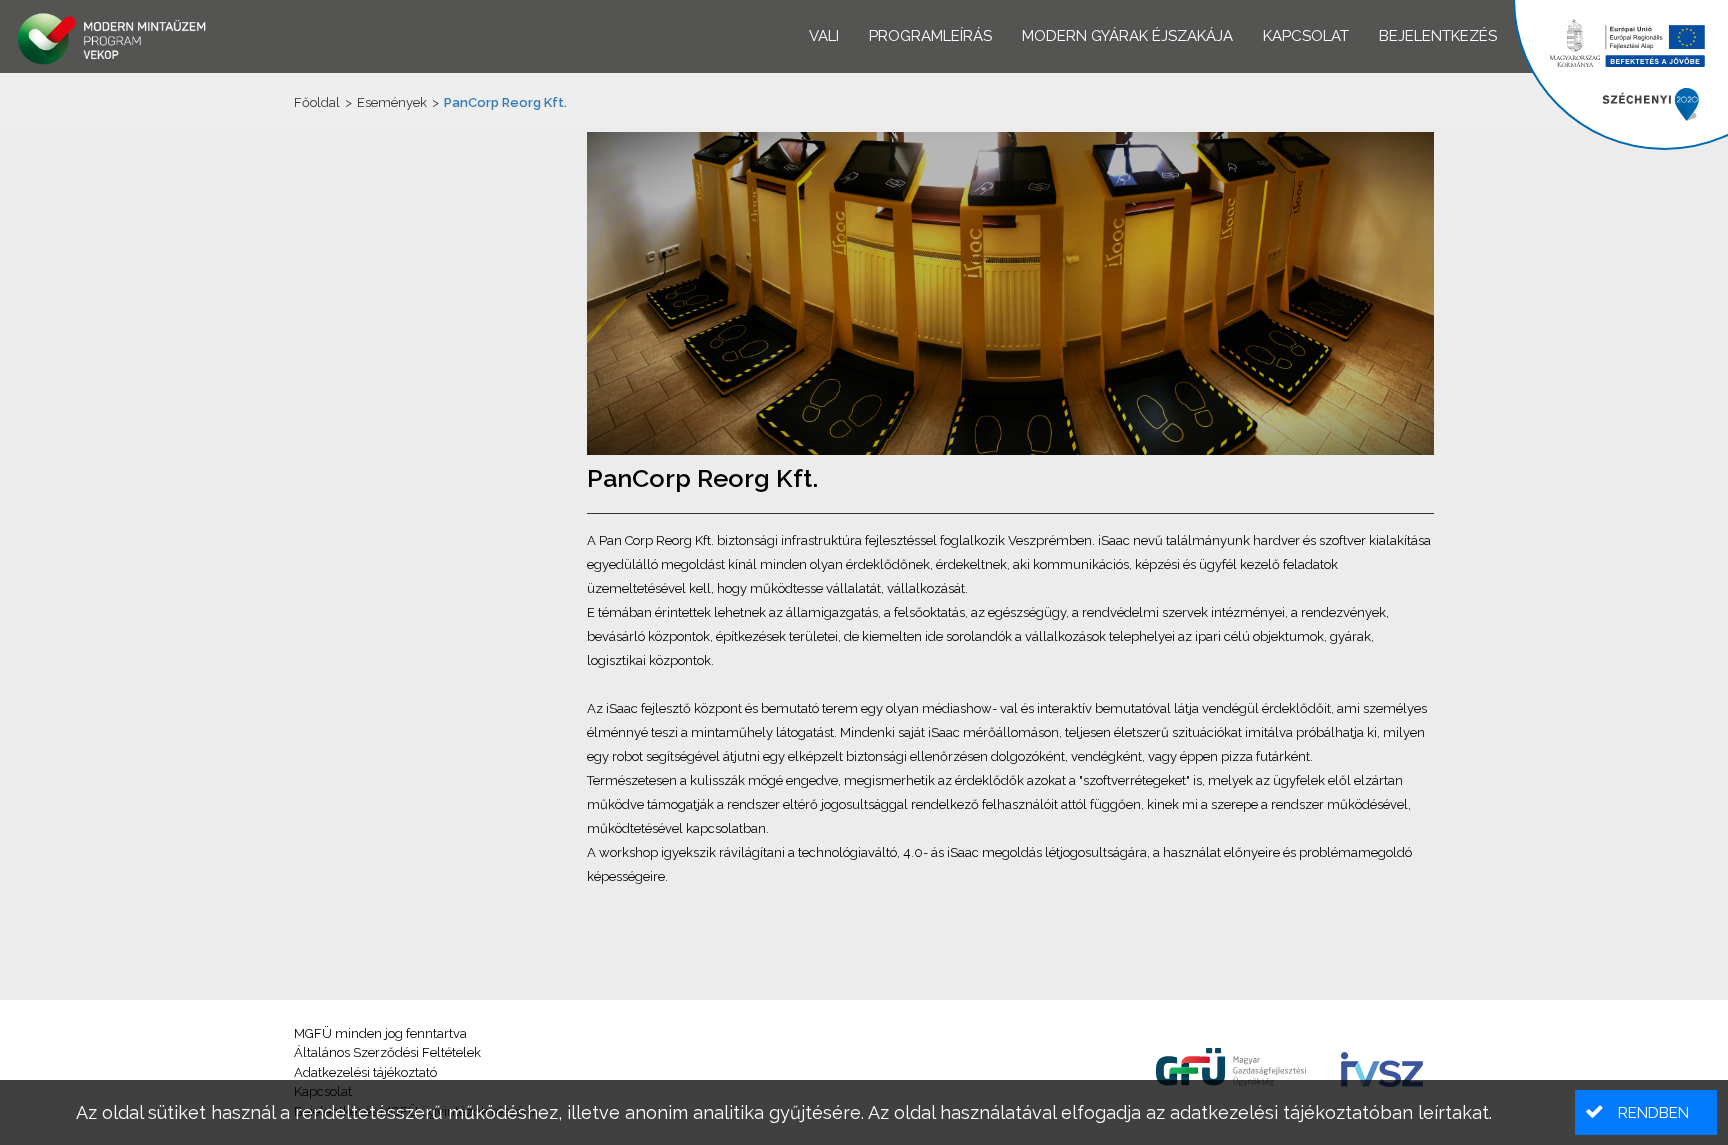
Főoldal (317, 102)
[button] (1646, 1112)
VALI (824, 36)
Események (392, 102)
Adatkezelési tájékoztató (365, 1072)
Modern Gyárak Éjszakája (1127, 36)
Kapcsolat (1306, 36)
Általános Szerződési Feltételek (387, 1052)
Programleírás (930, 36)
